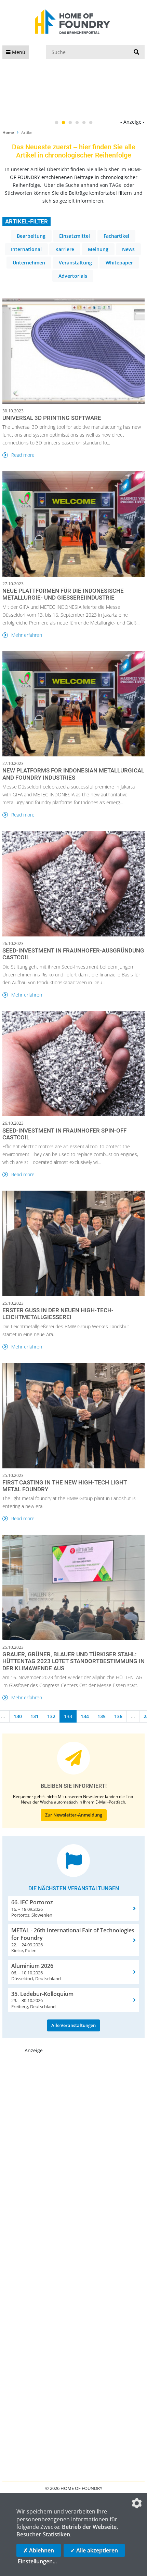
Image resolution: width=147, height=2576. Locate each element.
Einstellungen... (37, 2561)
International (26, 249)
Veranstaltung (75, 263)
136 (118, 1716)
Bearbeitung (31, 236)
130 (18, 1716)
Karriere (65, 249)
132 (51, 1716)
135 (102, 1716)
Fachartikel (116, 236)
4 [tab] (77, 123)
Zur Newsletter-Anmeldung (74, 1815)
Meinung (98, 249)
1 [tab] (56, 123)
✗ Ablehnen (39, 2550)
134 (85, 1716)
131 (35, 1716)
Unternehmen (29, 263)
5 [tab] (84, 123)
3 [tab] (70, 123)
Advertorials (73, 276)
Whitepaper (119, 263)
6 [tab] (91, 123)
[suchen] (136, 52)
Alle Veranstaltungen (73, 2025)
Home (8, 132)
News (128, 249)
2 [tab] (63, 123)
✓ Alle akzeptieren (94, 2550)
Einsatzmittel (75, 236)
